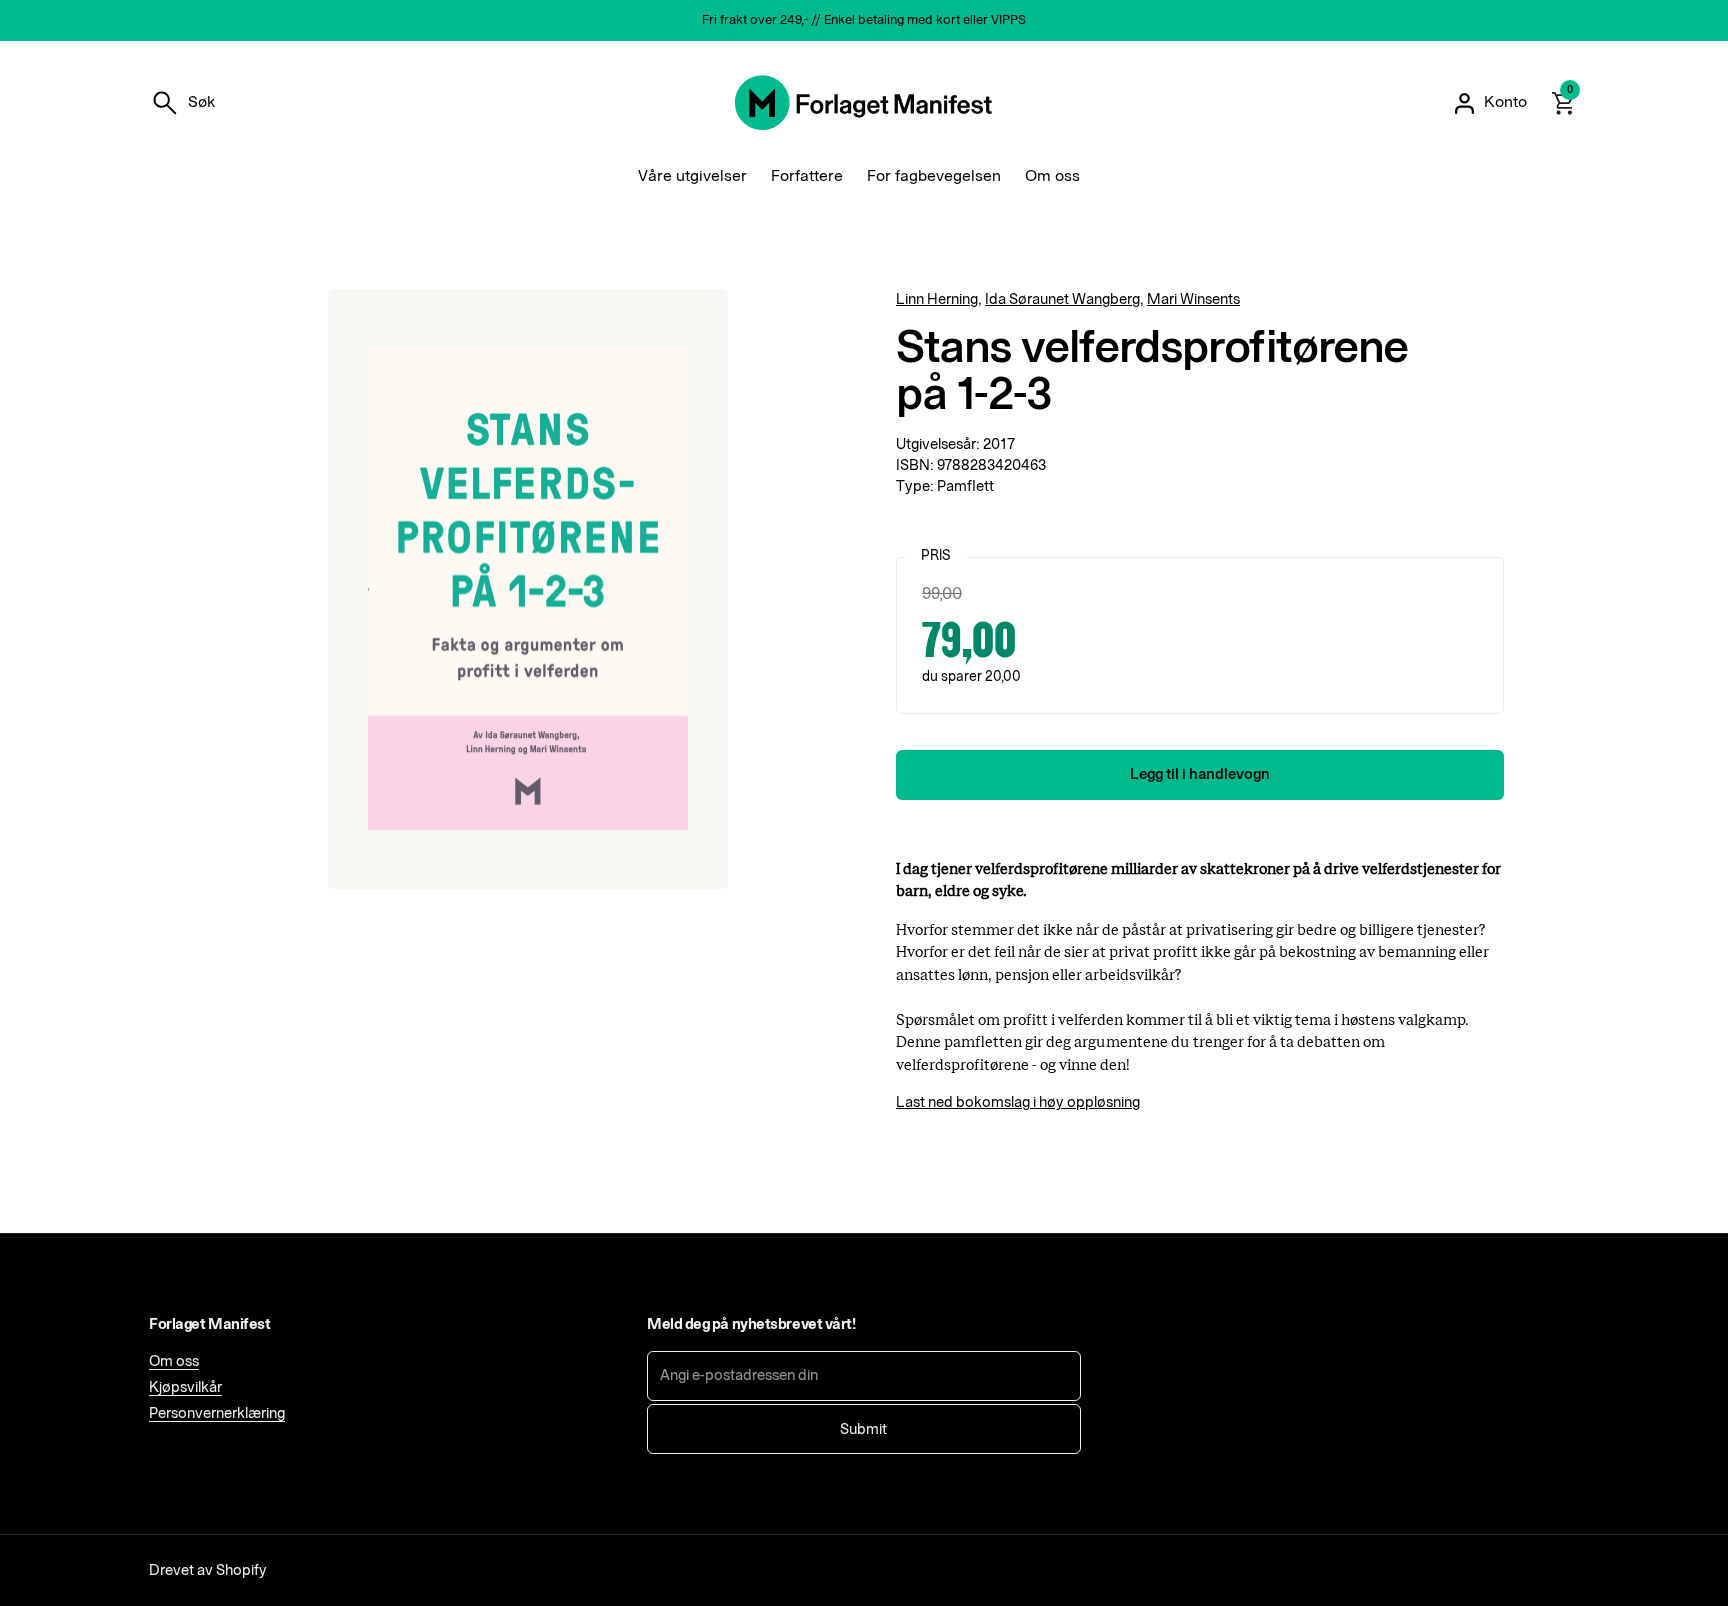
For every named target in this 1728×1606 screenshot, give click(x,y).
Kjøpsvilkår (185, 1387)
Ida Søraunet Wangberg (1062, 299)
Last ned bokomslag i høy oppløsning (1018, 1102)
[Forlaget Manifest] (864, 103)
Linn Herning (937, 299)
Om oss (174, 1361)
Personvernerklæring (217, 1413)
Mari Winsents (1193, 299)
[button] (182, 103)
